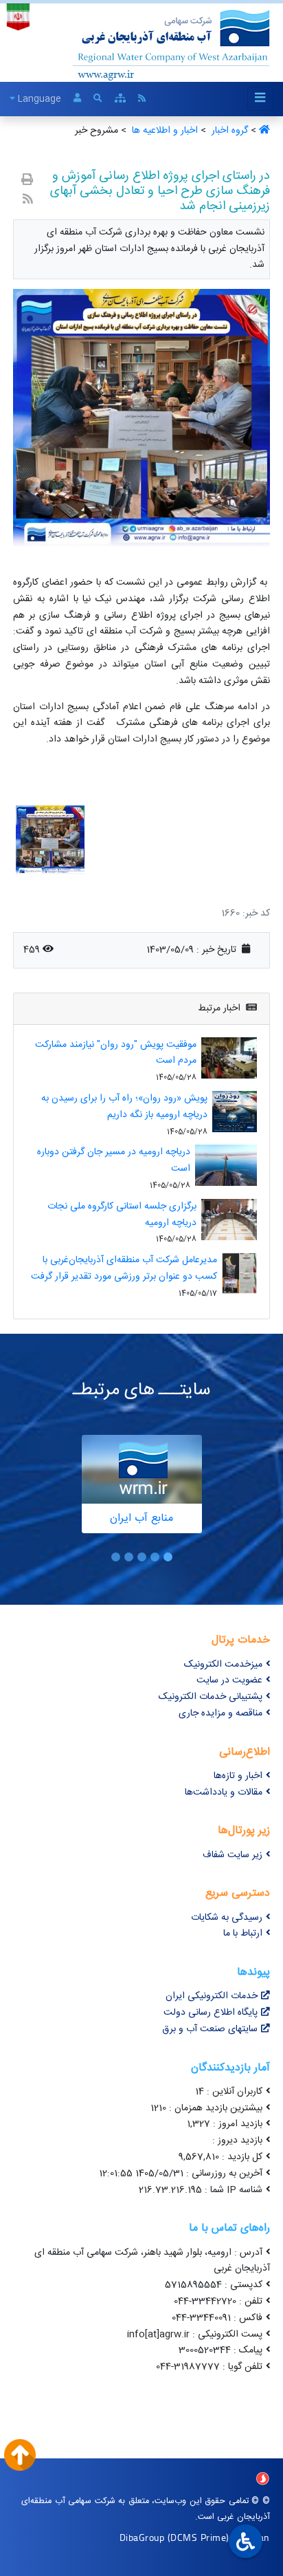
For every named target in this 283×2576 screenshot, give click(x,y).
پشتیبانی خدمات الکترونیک (211, 1697)
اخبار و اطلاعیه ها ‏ (163, 131)
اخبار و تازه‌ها (238, 1776)
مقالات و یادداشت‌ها (224, 1793)
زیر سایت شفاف (233, 1855)
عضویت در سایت (229, 1680)
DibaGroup (142, 2537)
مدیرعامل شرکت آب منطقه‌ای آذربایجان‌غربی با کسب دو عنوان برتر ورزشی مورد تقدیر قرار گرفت (124, 1268)
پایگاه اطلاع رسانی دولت (211, 2013)
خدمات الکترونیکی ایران (212, 1996)
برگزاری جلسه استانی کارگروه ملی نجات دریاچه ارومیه (122, 1215)
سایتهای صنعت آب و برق (210, 2029)
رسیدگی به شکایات (227, 1918)
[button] (168, 1557)
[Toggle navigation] (260, 99)
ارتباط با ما (243, 1934)
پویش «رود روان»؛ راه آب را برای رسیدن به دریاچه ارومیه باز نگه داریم (124, 1107)
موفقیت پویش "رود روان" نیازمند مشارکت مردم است (116, 1053)
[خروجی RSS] (28, 201)
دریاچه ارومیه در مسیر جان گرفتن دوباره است (114, 1160)
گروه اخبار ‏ (228, 131)
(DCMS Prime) (199, 2537)
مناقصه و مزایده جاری (220, 1713)
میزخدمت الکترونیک (223, 1665)
